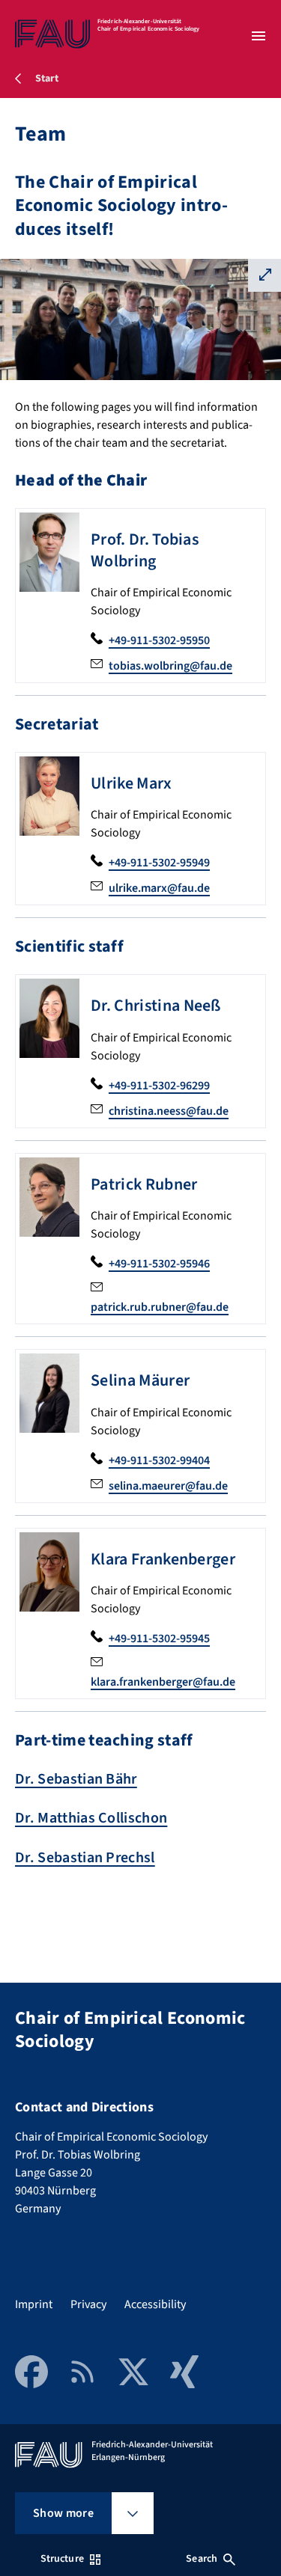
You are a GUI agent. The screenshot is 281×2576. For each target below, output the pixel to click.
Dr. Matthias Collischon (91, 1818)
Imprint (34, 2304)
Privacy (88, 2304)
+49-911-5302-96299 (159, 1086)
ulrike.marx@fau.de (159, 888)
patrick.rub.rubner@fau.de (160, 1307)
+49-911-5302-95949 (159, 863)
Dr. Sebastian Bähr (76, 1779)
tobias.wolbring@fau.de (170, 666)
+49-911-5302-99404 (159, 1460)
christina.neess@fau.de (169, 1111)
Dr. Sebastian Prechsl (85, 1858)
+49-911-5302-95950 (159, 640)
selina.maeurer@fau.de (168, 1486)
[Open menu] (259, 36)
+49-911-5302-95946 (159, 1264)
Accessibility (155, 2304)
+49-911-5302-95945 (159, 1639)
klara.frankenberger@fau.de (163, 1682)
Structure (62, 2559)
